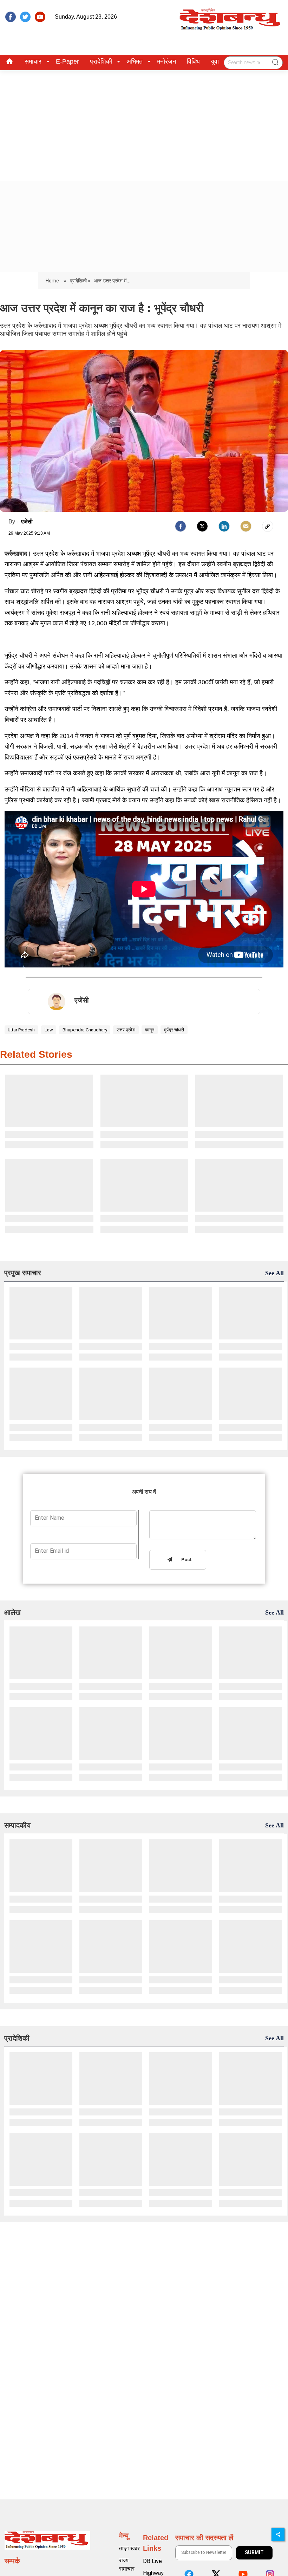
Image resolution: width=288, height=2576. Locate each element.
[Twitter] (202, 526)
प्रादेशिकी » (80, 281)
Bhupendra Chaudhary (85, 1030)
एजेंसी (27, 521)
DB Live (152, 2561)
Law (49, 1030)
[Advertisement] (144, 123)
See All (274, 1273)
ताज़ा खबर (129, 2548)
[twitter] (25, 17)
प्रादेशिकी (101, 61)
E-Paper (67, 61)
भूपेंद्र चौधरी (174, 1030)
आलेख (12, 1612)
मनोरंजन (166, 61)
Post (185, 1560)
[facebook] (11, 17)
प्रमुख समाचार (23, 1273)
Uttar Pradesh (21, 1030)
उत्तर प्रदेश (126, 1030)
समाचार (33, 61)
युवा (215, 61)
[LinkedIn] (224, 526)
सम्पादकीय (17, 1825)
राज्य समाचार (127, 2565)
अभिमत (135, 61)
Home (53, 281)
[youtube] (40, 17)
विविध (193, 61)
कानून (149, 1030)
